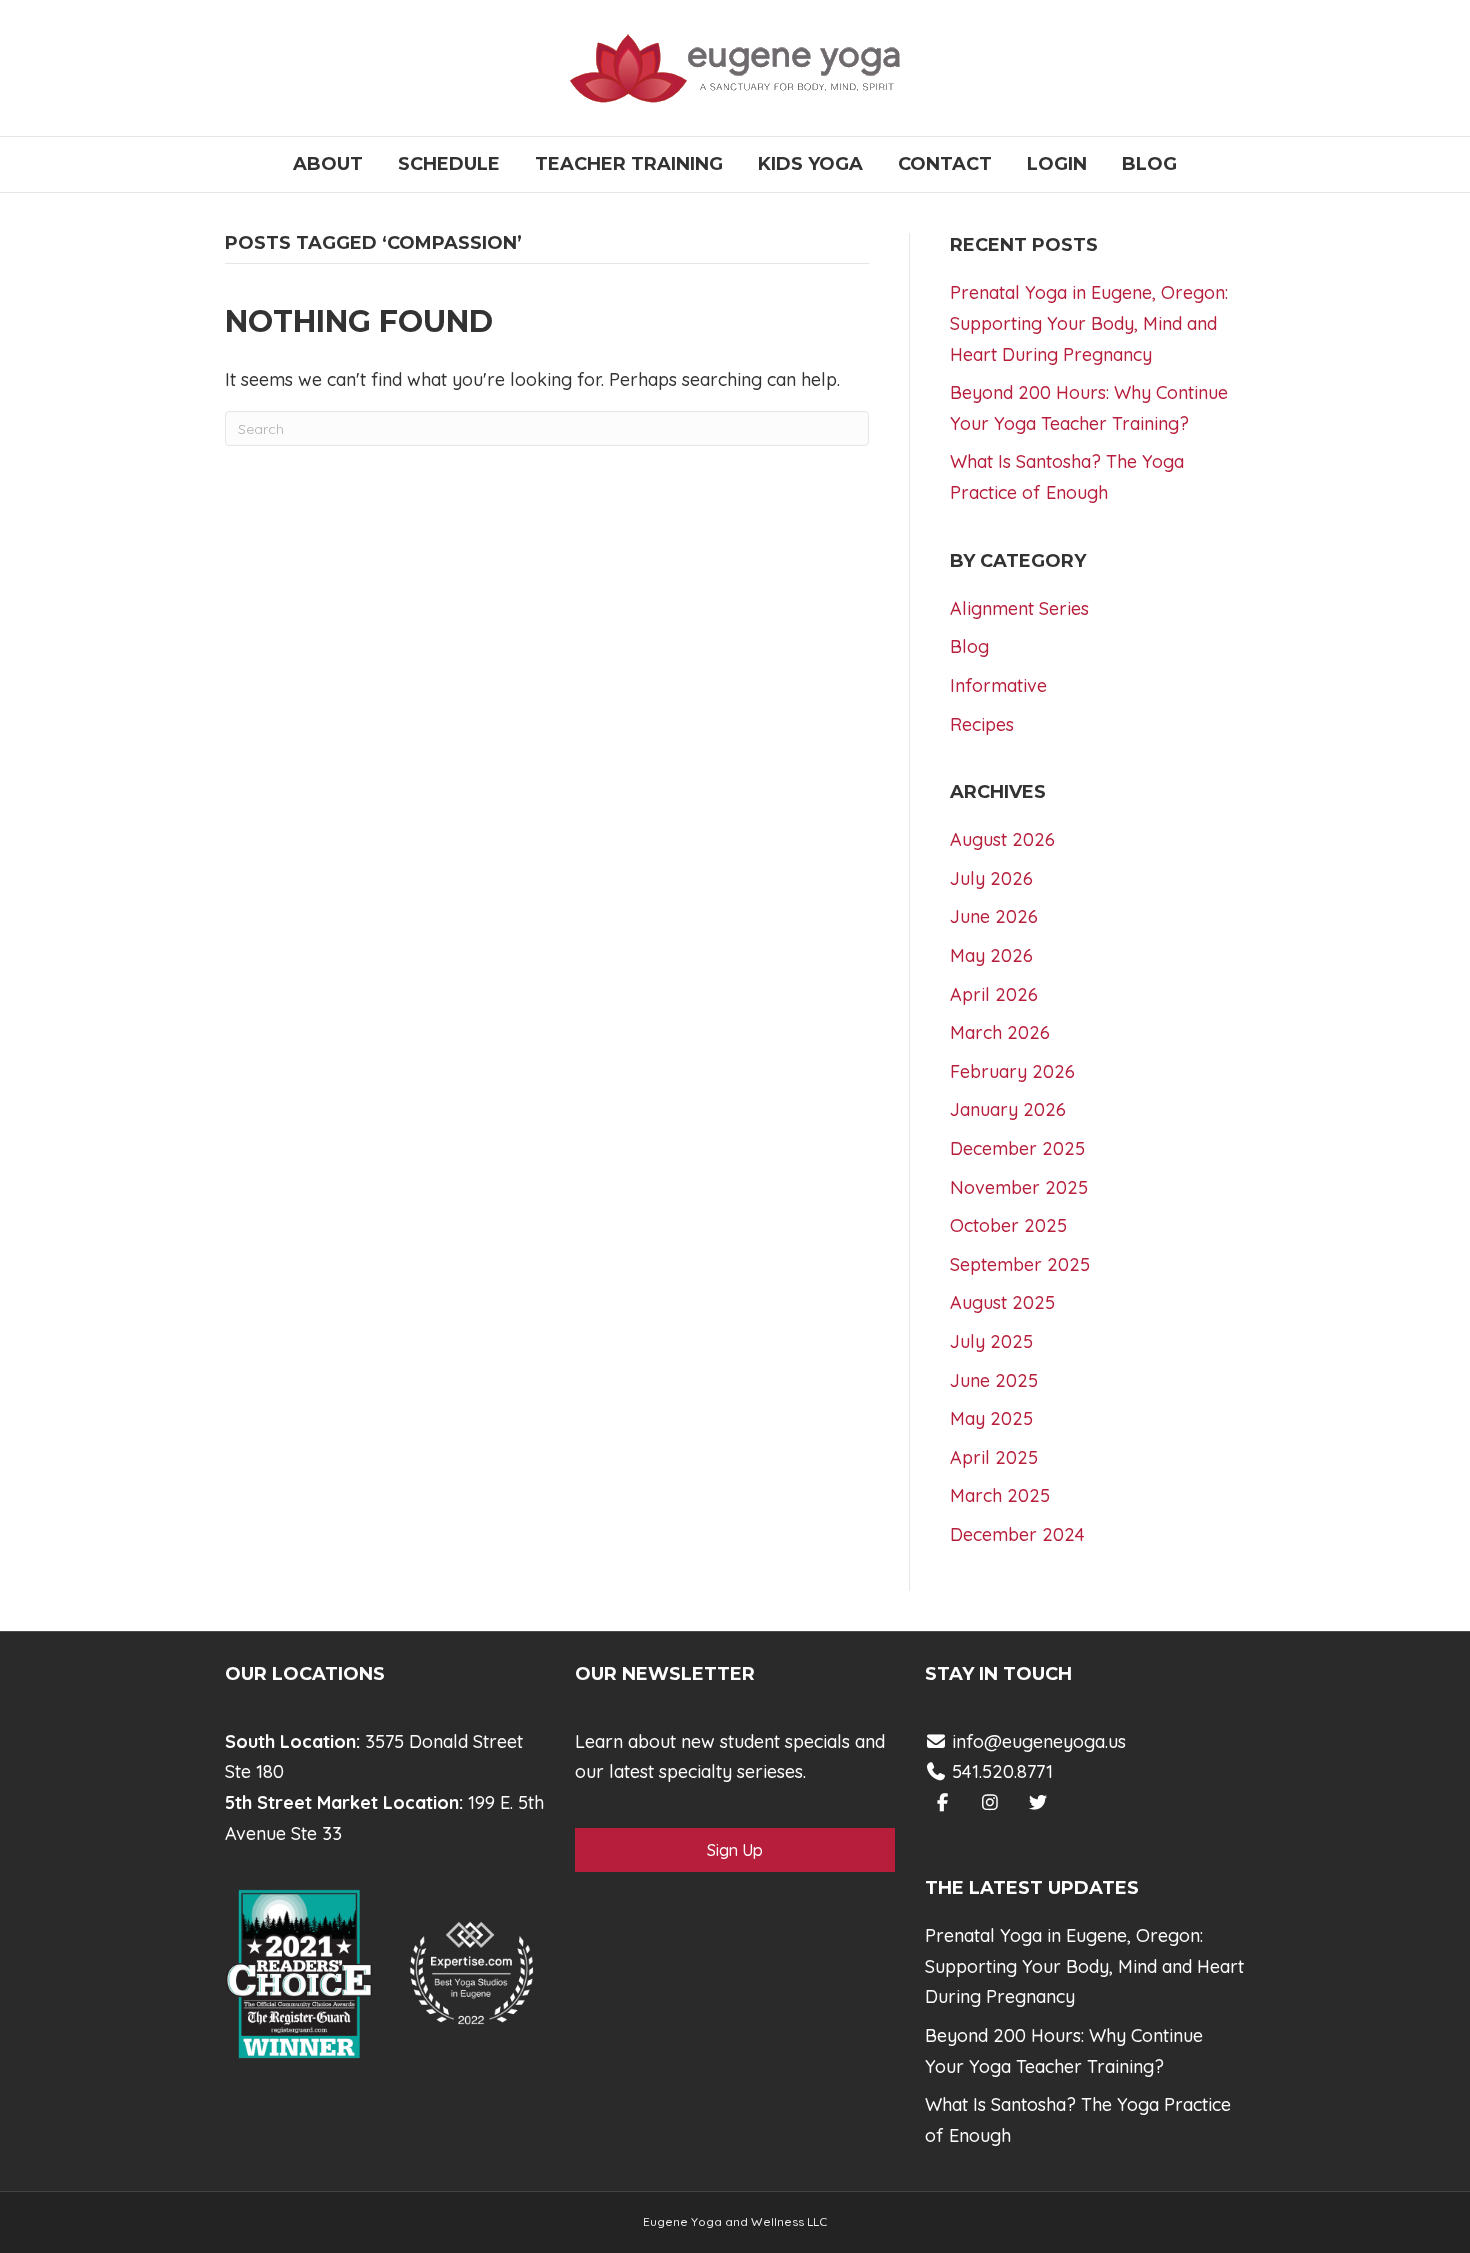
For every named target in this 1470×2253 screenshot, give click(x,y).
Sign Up (735, 1850)
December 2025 (1017, 1148)
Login (1057, 164)
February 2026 (1012, 1071)
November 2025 (1019, 1187)
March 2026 (1000, 1032)
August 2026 (1002, 839)
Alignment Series (1019, 608)
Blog (1149, 164)
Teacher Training (629, 164)
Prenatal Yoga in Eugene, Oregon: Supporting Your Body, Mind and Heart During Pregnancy (1089, 323)
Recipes (982, 724)
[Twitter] (1038, 1802)
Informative (998, 685)
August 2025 (1002, 1302)
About (328, 164)
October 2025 (1008, 1225)
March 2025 (1000, 1495)
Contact (945, 164)
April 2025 (994, 1457)
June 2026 (994, 916)
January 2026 (1008, 1109)
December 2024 (1017, 1534)
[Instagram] (990, 1802)
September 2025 (1020, 1264)
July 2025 (991, 1341)
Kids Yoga (810, 164)
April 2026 (994, 994)
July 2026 (991, 878)
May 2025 (991, 1418)
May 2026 (991, 955)
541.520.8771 (1000, 1771)
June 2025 (994, 1380)
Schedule (449, 164)
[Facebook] (942, 1802)
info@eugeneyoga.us (1039, 1741)
